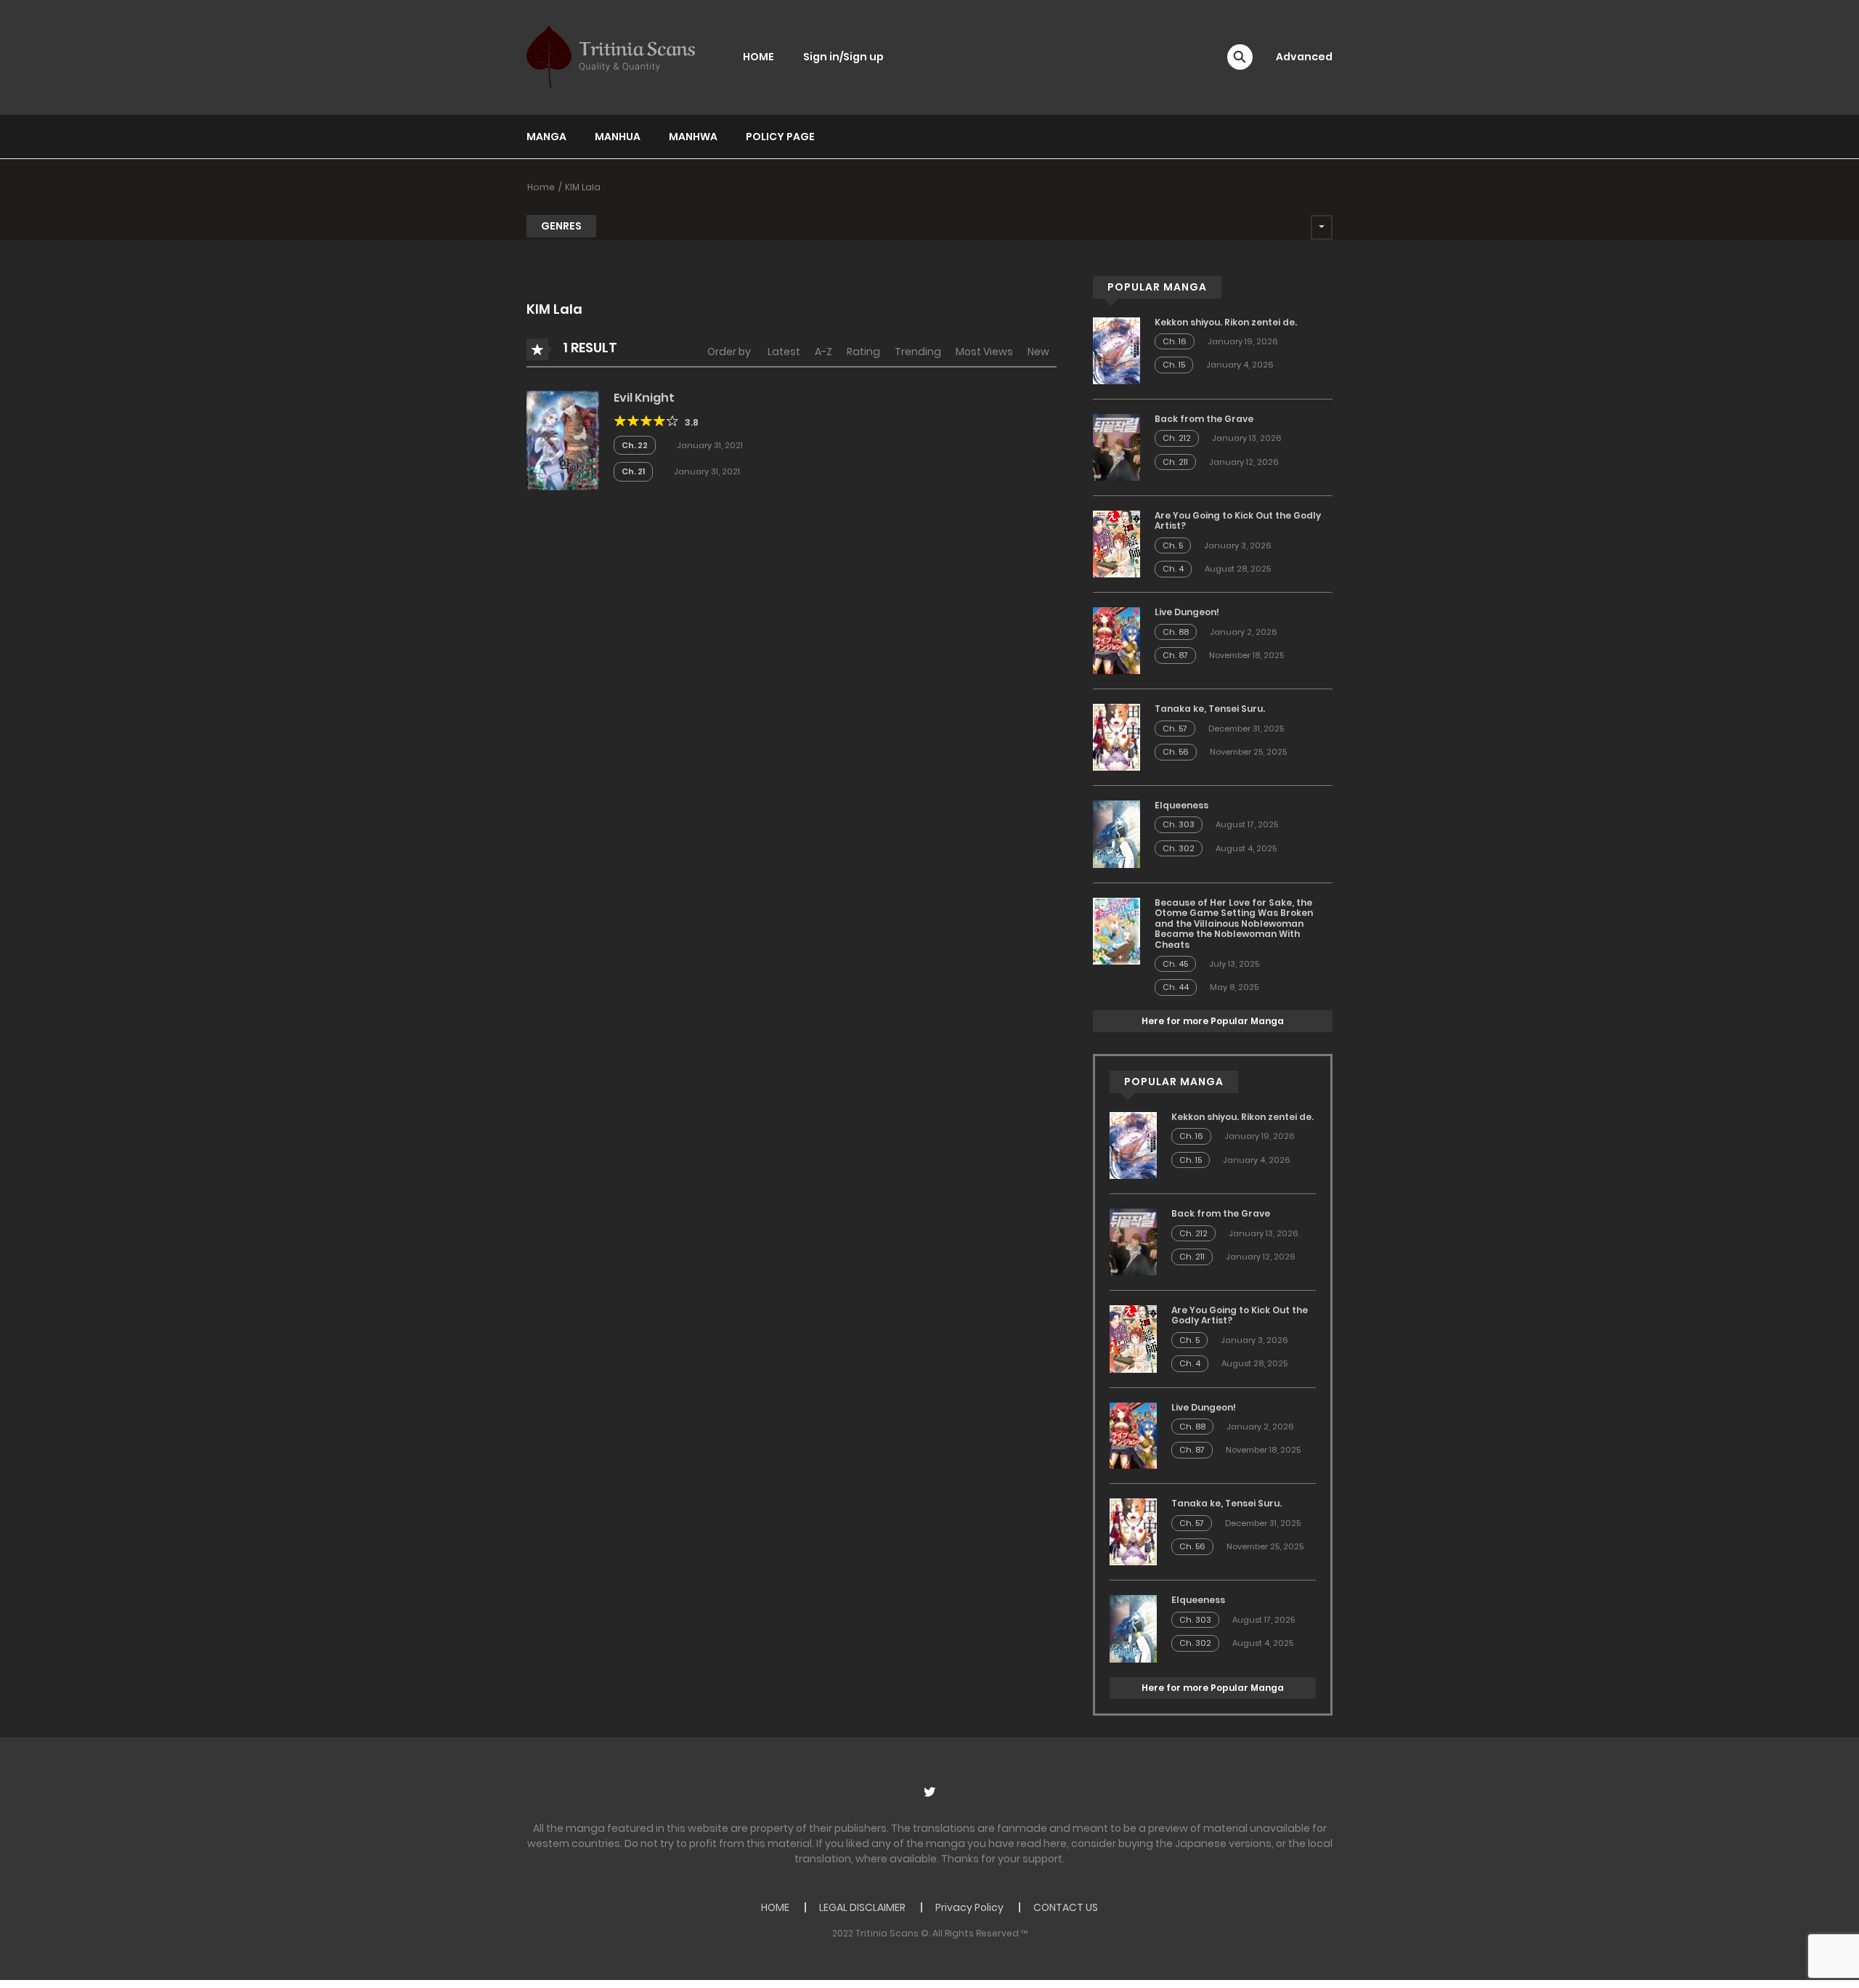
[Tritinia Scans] (611, 57)
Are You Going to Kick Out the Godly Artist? (1238, 520)
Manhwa (693, 137)
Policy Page (780, 137)
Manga (546, 137)
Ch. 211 (1175, 462)
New (1038, 352)
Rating (863, 352)
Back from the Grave (1204, 419)
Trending (918, 352)
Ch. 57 (1175, 729)
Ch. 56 (1176, 752)
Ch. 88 (1176, 632)
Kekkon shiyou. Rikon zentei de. (1226, 322)
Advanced (1304, 57)
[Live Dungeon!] (1116, 640)
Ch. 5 (1173, 545)
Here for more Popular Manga (1213, 1021)
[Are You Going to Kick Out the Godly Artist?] (1116, 543)
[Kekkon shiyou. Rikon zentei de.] (1116, 350)
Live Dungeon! (1187, 612)
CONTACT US (1066, 1907)
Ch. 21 (633, 471)
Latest (784, 352)
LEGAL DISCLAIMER (862, 1907)
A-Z (823, 352)
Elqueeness (1181, 805)
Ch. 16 (1175, 341)
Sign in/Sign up (843, 57)
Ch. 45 (1175, 964)
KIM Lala (583, 187)
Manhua (618, 137)
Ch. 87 (1175, 655)
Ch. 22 (635, 445)
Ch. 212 (1177, 438)
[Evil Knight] (563, 439)
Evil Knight (644, 398)
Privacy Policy (969, 1907)
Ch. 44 (1176, 987)
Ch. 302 (1179, 848)
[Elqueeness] (1116, 833)
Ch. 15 (1174, 365)
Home (541, 187)
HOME (758, 57)
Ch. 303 (1179, 824)
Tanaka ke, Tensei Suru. (1210, 709)
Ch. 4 (1173, 569)
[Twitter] (929, 1792)
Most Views (984, 352)
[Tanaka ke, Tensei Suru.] (1116, 737)
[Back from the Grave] (1116, 447)
